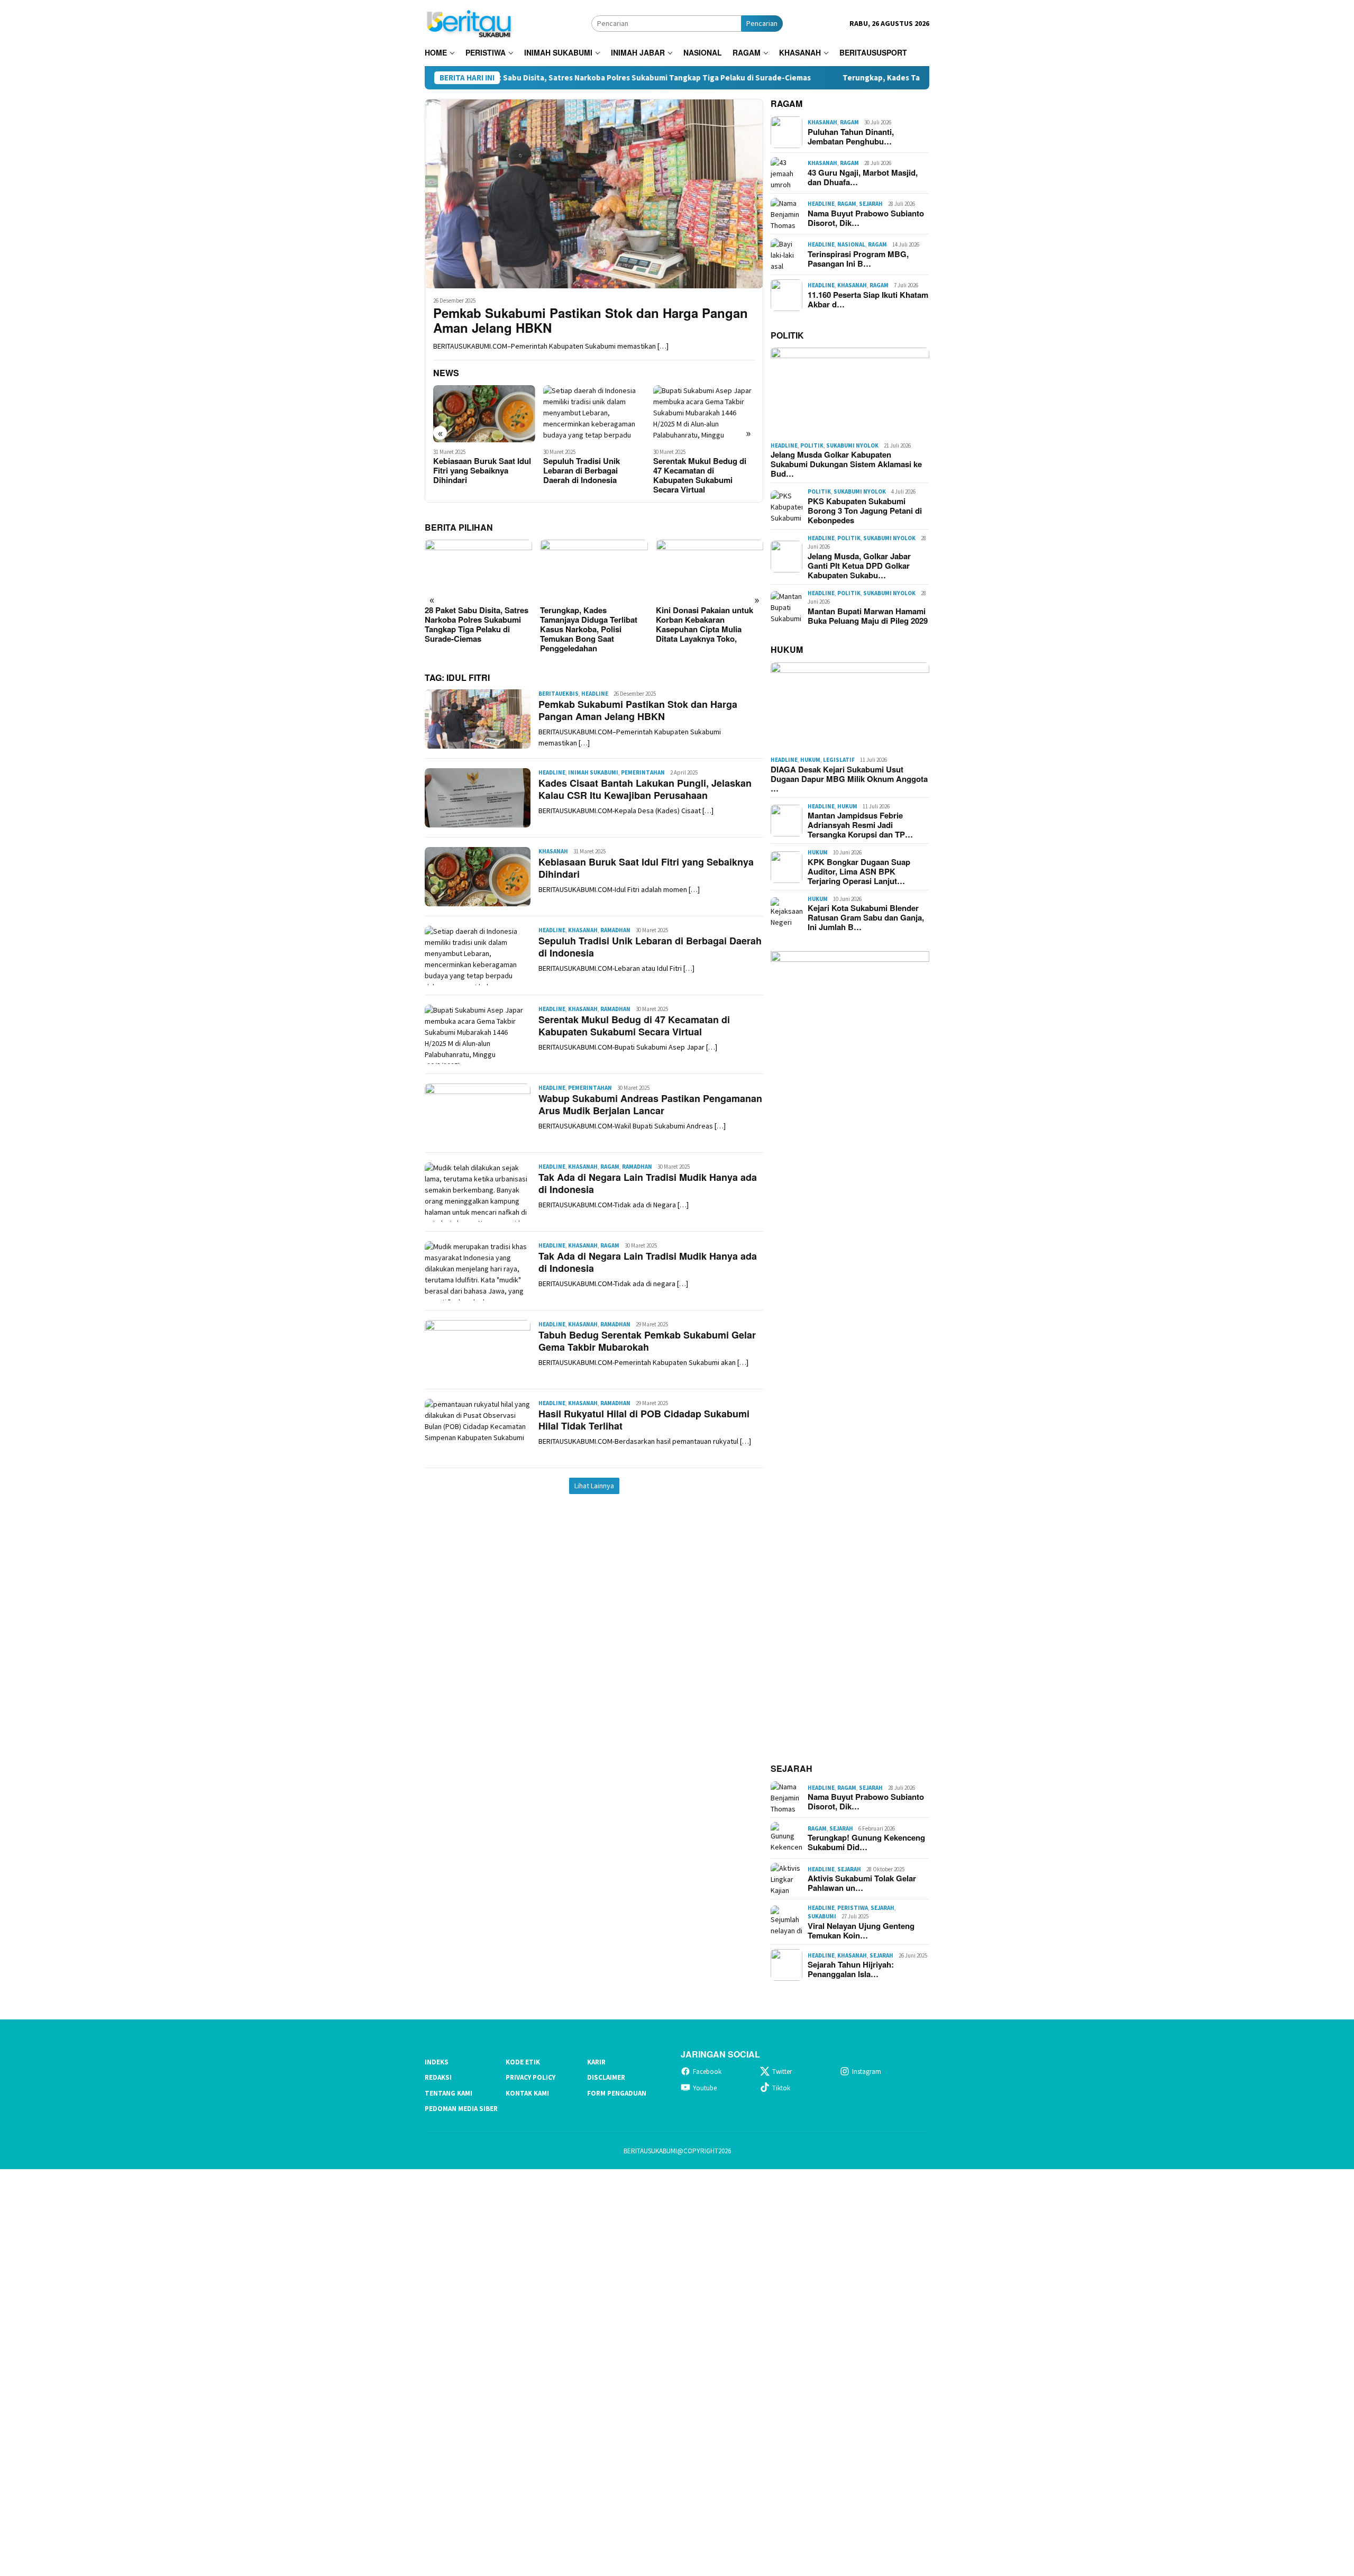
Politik (812, 445)
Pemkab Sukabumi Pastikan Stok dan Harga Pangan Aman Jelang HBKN (591, 321)
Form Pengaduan (617, 2093)
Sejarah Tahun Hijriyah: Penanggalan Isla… (851, 1969)
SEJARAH (792, 1768)
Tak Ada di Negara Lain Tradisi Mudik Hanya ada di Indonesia (648, 1183)
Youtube (705, 2088)
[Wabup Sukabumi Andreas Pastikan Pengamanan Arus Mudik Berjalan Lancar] (704, 414)
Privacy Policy (530, 2077)
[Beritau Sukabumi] (469, 22)
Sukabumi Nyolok (852, 445)
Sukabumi (822, 1916)
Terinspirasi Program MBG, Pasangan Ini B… (858, 259)
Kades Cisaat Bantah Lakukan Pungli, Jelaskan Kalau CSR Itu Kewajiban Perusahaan (645, 789)
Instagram (867, 2072)
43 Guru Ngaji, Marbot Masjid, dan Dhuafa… (863, 177)
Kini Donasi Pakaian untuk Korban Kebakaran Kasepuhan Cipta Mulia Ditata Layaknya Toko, (589, 624)
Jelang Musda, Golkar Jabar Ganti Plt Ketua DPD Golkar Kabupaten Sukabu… (859, 566)
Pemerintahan (643, 772)
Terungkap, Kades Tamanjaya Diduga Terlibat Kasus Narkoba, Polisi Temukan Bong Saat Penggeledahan (906, 78)
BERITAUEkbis (559, 694)
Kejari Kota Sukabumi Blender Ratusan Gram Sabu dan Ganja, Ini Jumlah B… (866, 917)
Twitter (782, 2072)
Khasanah (553, 851)
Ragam (610, 1167)
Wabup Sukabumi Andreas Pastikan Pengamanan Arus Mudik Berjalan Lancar (702, 475)
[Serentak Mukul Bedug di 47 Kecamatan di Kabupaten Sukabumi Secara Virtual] (594, 414)
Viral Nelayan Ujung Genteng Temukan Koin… (861, 1931)
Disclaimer (606, 2077)
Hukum (810, 760)
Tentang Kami (449, 2093)
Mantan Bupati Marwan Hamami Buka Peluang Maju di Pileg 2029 (868, 616)
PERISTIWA (853, 1908)
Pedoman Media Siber (461, 2109)
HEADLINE (595, 694)
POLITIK (787, 335)
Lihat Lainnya (594, 1486)
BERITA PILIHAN (459, 527)
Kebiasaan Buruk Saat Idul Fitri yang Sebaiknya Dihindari (646, 868)
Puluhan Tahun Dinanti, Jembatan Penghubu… (851, 136)
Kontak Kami (527, 2093)
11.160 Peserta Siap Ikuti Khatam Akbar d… (868, 299)
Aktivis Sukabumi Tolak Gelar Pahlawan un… (862, 1883)
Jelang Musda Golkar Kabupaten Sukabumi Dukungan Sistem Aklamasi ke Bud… (846, 464)
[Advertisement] (317, 2371)
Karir (596, 2062)
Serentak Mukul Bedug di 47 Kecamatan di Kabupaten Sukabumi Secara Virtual (590, 475)
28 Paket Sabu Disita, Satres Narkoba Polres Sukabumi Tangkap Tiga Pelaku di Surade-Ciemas (515, 78)
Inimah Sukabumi (593, 772)
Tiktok (781, 2088)
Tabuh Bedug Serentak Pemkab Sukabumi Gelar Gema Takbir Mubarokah (647, 1341)
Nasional (851, 244)
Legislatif (839, 760)
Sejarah (871, 204)
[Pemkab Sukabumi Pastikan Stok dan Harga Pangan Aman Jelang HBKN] (594, 194)
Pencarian (762, 23)
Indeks (437, 2062)
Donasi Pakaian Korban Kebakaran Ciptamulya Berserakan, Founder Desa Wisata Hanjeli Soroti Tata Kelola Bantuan (705, 629)
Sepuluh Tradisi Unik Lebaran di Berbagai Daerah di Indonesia (472, 470)
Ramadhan (615, 930)
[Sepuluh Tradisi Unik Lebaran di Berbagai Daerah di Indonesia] (484, 414)
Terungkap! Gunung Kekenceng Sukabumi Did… (866, 1842)
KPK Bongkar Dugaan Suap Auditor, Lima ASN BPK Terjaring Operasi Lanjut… (859, 871)
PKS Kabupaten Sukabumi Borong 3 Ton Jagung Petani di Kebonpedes (865, 511)
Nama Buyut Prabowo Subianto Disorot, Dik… (866, 218)
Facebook (707, 2072)
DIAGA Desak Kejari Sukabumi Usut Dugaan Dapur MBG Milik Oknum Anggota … (849, 779)
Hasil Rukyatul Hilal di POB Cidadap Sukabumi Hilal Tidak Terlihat (644, 1420)
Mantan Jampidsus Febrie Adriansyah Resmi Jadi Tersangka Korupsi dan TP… (860, 825)
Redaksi (438, 2077)
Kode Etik (523, 2062)
